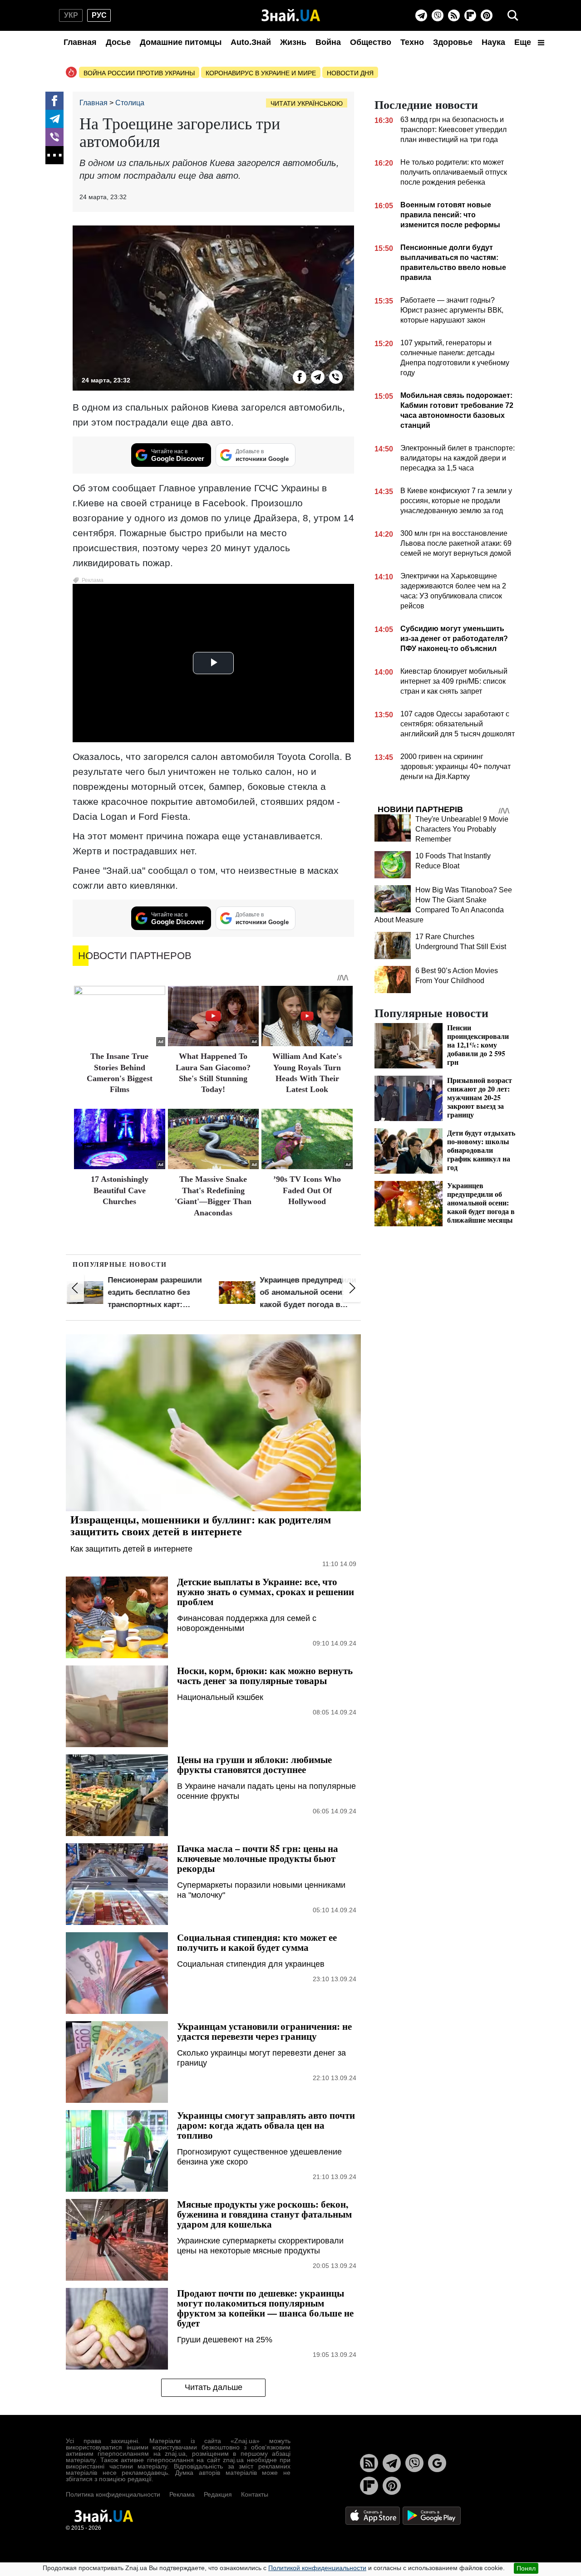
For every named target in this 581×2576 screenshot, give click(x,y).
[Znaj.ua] (291, 15)
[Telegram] (421, 15)
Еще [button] (524, 42)
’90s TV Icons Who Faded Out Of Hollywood (307, 1190)
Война (328, 42)
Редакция (218, 2494)
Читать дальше (214, 2387)
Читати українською (307, 103)
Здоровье (453, 42)
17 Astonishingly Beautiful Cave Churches (120, 1190)
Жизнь (293, 42)
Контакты (255, 2494)
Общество (371, 42)
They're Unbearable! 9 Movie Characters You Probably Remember (462, 829)
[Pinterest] (487, 15)
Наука (493, 42)
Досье (118, 42)
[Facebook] (54, 101)
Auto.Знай (251, 42)
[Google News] (437, 2463)
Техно (412, 42)
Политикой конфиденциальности (317, 2568)
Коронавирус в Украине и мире (261, 73)
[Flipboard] (470, 15)
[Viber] (438, 15)
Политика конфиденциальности (113, 2494)
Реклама (182, 2494)
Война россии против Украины (139, 73)
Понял (526, 2568)
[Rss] (454, 15)
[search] (513, 15)
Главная (80, 42)
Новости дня (350, 73)
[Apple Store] (374, 2515)
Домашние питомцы (181, 42)
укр (71, 15)
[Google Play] (432, 2515)
